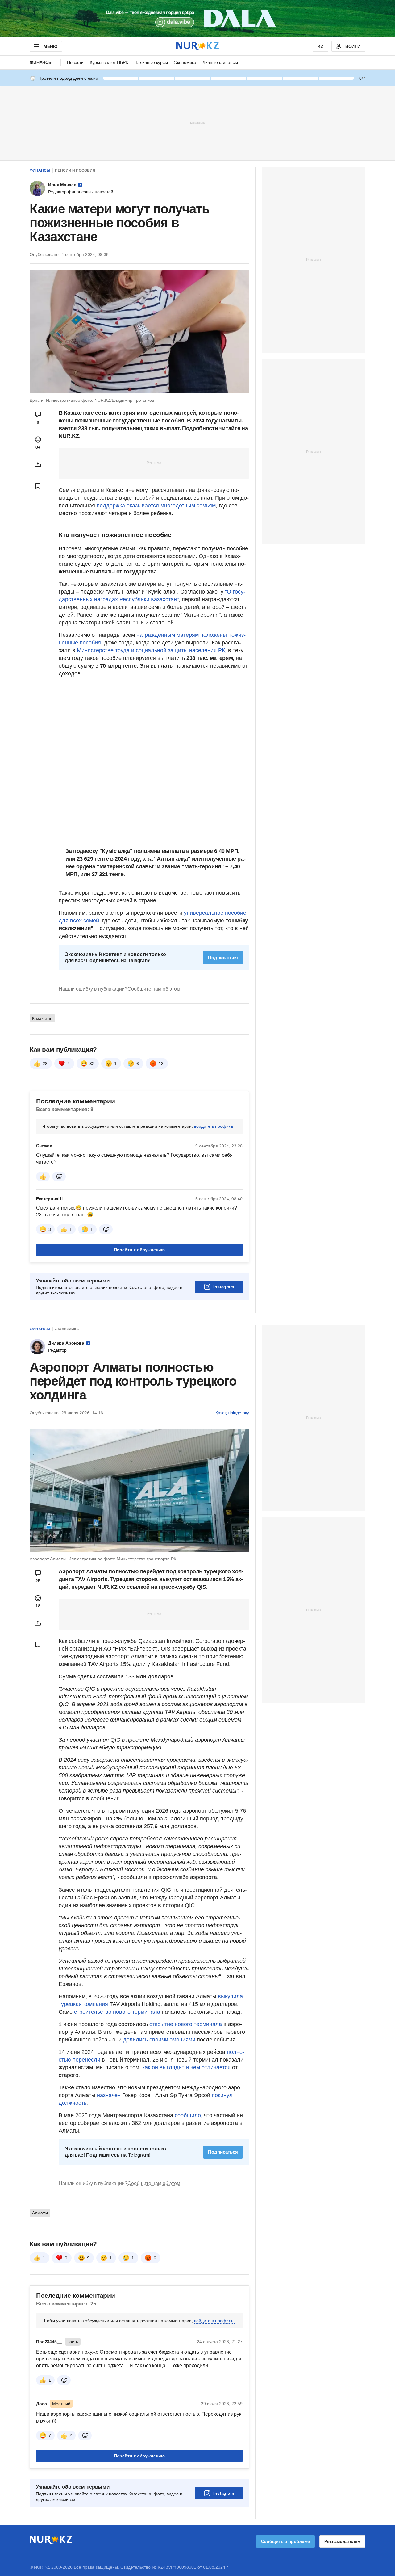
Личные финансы (220, 62)
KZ (320, 46)
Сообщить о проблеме (285, 2541)
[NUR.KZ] (197, 46)
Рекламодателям (342, 2541)
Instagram (224, 1287)
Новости (75, 62)
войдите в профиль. (214, 1126)
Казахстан (42, 1018)
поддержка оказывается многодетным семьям (155, 506)
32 (92, 1064)
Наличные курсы (151, 62)
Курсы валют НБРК (109, 62)
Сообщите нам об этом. (154, 989)
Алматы (40, 2213)
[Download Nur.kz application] (197, 19)
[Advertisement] (197, 123)
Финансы (41, 62)
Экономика (185, 62)
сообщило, (189, 2115)
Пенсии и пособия (75, 170)
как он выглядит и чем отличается (186, 2067)
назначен (109, 2095)
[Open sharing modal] (38, 464)
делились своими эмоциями (159, 2040)
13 (161, 1064)
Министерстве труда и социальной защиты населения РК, (151, 650)
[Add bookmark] (38, 486)
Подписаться (223, 957)
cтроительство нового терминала (117, 2012)
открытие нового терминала (186, 2024)
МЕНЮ (50, 46)
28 (45, 1064)
